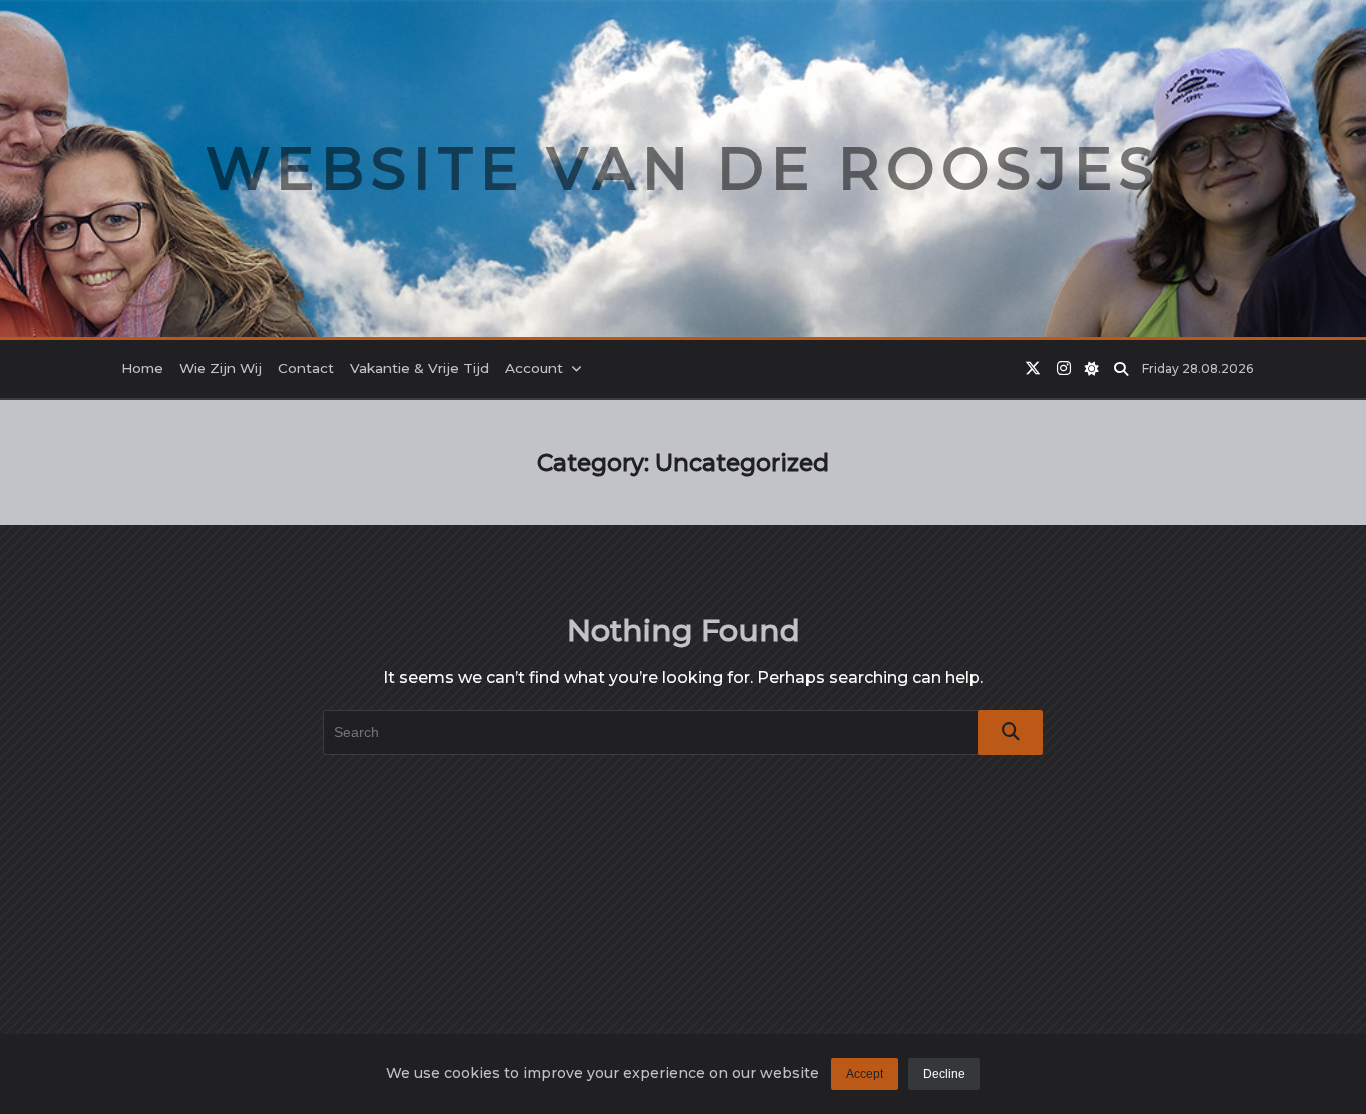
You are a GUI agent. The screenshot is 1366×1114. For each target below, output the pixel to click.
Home (142, 368)
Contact (306, 368)
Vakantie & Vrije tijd (419, 368)
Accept (864, 1074)
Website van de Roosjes (683, 168)
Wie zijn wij (220, 368)
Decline (944, 1074)
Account (534, 368)
